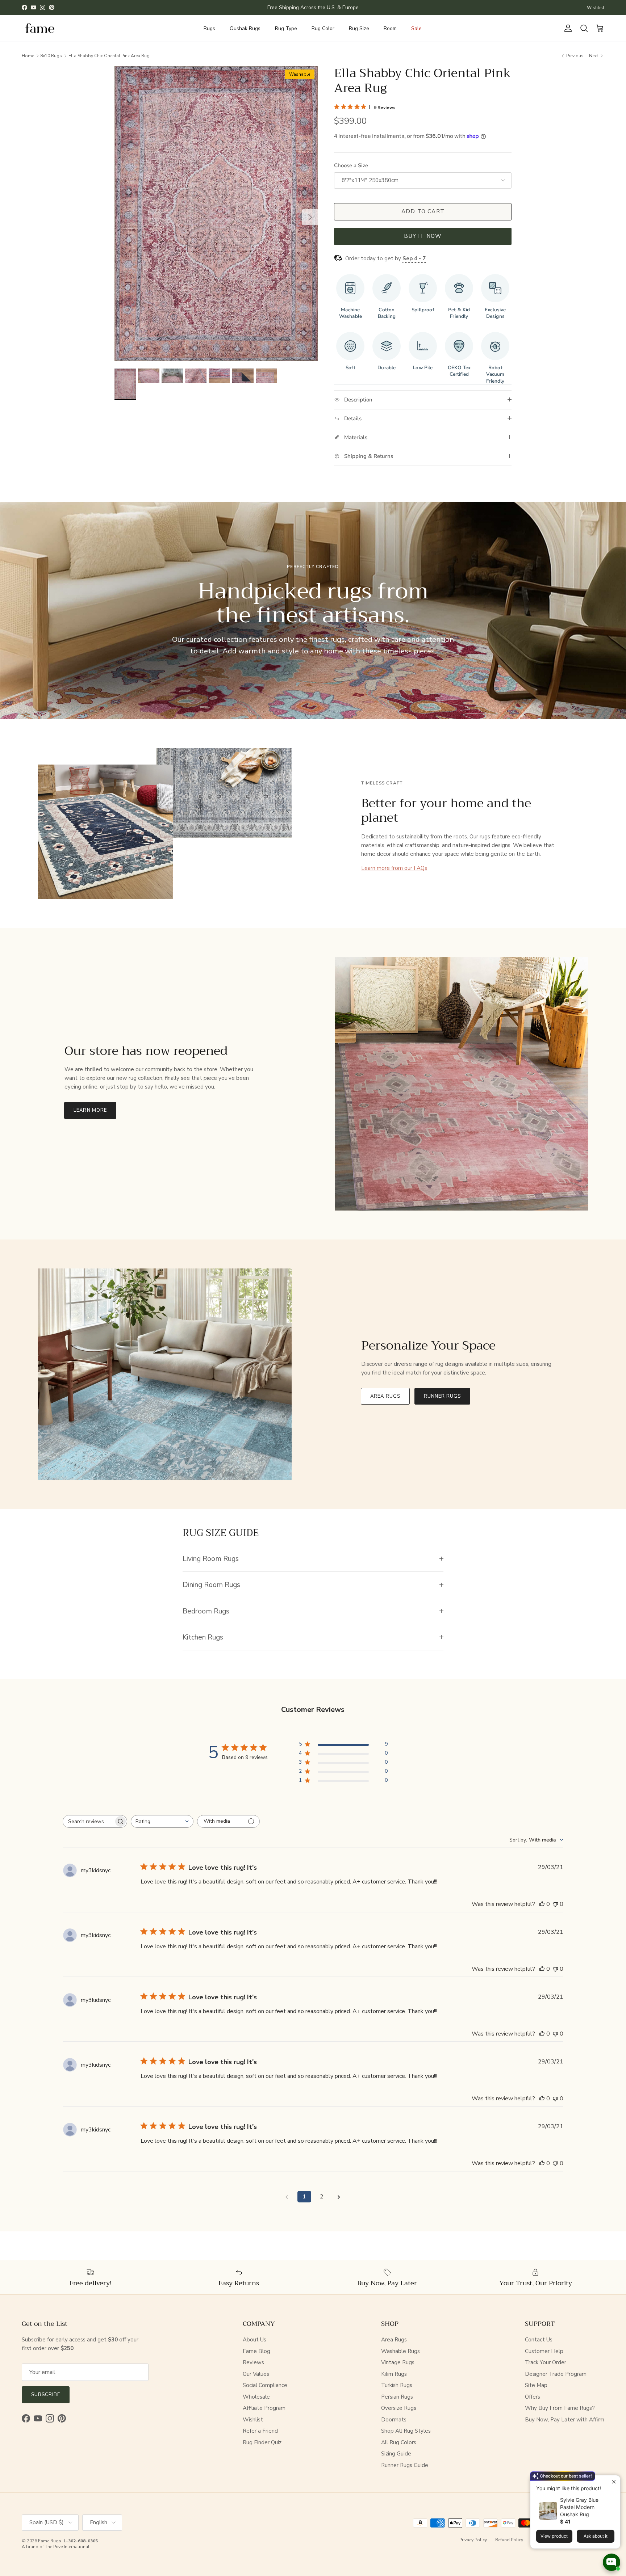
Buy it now (423, 236)
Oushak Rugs (245, 28)
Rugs (209, 28)
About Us (254, 2340)
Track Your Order (546, 2362)
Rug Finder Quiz (262, 2442)
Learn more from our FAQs (394, 868)
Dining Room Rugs (211, 1585)
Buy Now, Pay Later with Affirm (565, 2420)
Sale (416, 28)
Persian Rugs (397, 2397)
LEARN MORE (90, 1110)
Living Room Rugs (211, 1559)
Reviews (253, 2362)
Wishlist (596, 8)
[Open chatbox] (612, 2562)
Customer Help (544, 2351)
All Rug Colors (399, 2442)
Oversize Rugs (399, 2408)
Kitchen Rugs (203, 1637)
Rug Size (359, 28)
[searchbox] (88, 1821)
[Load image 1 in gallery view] (216, 214)
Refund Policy (509, 2540)
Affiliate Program (264, 2408)
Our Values (256, 2374)
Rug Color (323, 28)
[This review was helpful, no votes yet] (542, 1904)
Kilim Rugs (394, 2374)
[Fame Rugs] (40, 28)
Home (28, 55)
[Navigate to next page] (339, 2197)
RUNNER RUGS (442, 1396)
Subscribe (46, 2395)
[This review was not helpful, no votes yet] (555, 1904)
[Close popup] (614, 2482)
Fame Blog (256, 2351)
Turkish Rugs (397, 2385)
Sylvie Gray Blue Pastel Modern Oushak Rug (579, 2507)
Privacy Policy (473, 2540)
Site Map (536, 2385)
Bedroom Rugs (206, 1611)
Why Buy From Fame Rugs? (560, 2408)
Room (390, 28)
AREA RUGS (385, 1396)
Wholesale (256, 2397)
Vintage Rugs (398, 2362)
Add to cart (423, 211)
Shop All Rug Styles (406, 2431)
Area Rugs (394, 2340)
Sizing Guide (396, 2454)
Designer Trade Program (556, 2374)
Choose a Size (351, 165)
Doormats (394, 2420)
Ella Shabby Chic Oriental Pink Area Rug (109, 55)
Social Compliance (265, 2385)
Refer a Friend (260, 2431)
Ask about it (596, 2536)
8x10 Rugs (51, 55)
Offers (533, 2397)
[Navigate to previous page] (287, 2197)
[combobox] (162, 1821)
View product (554, 2536)
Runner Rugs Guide (405, 2465)
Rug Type (286, 28)
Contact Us (539, 2340)
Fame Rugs (50, 2541)
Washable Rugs (400, 2351)
